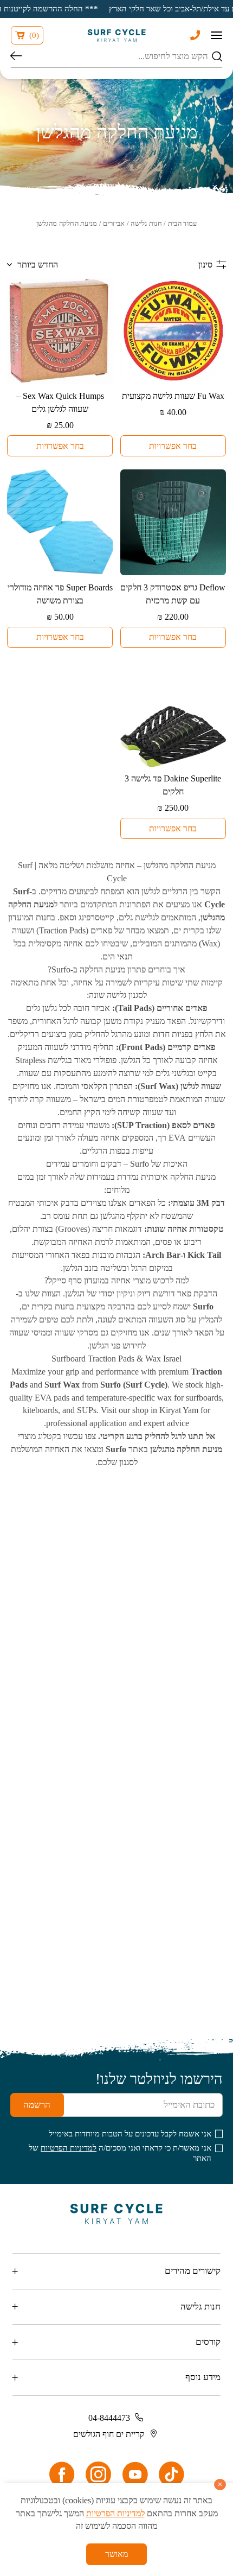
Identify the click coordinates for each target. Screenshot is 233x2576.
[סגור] (220, 2485)
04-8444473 (109, 2418)
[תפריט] (216, 35)
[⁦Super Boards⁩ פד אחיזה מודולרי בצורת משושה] (60, 522)
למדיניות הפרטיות (69, 2148)
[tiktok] (171, 2475)
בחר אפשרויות (173, 446)
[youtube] (135, 2475)
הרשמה (37, 2105)
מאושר (116, 2554)
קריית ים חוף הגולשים (109, 2434)
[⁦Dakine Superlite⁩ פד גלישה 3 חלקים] (173, 714)
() (34, 35)
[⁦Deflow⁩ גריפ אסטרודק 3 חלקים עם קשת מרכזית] (173, 522)
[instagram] (98, 2475)
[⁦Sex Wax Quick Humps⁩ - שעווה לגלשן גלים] (60, 331)
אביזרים (114, 223)
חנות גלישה (146, 223)
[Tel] (195, 35)
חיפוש (16, 57)
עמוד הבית (183, 223)
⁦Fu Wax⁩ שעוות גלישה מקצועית (173, 396)
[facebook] (62, 2475)
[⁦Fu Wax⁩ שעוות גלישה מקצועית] (173, 331)
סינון (205, 265)
